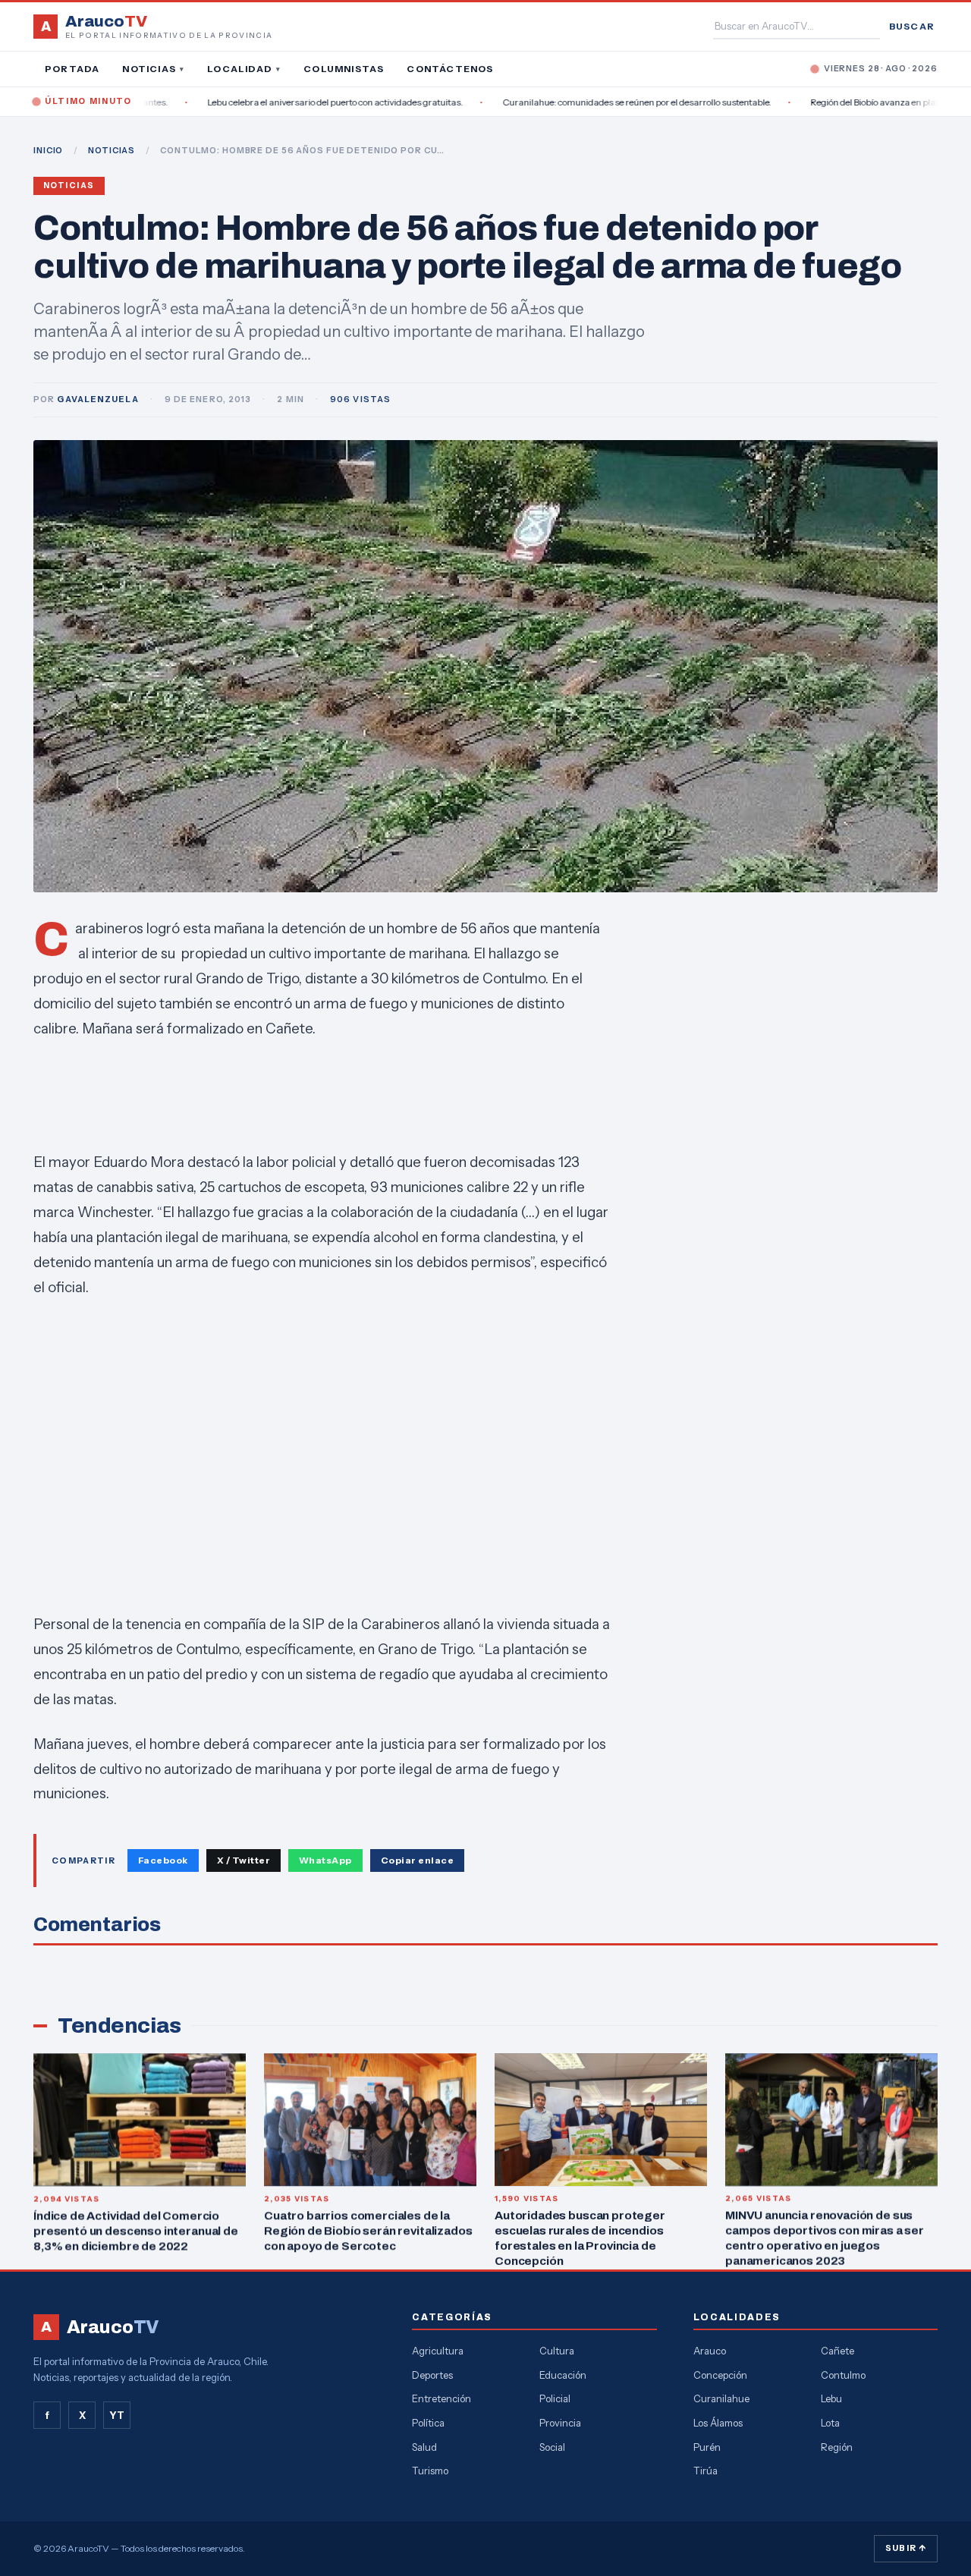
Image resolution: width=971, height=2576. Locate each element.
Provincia (560, 2423)
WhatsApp (325, 1860)
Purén (707, 2447)
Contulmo (843, 2375)
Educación (563, 2375)
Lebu (831, 2398)
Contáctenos (450, 69)
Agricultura (438, 2351)
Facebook (163, 1860)
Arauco (710, 2351)
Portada (72, 69)
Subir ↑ (906, 2548)
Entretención (442, 2398)
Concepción (720, 2375)
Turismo (430, 2471)
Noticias (153, 69)
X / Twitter (244, 1860)
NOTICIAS (112, 150)
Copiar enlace (417, 1860)
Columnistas (344, 69)
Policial (555, 2398)
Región (837, 2447)
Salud (424, 2447)
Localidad (244, 69)
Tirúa (705, 2471)
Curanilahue (721, 2398)
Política (428, 2423)
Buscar (912, 26)
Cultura (557, 2351)
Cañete (837, 2351)
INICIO (48, 150)
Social (552, 2447)
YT (117, 2415)
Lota (830, 2423)
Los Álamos (718, 2423)
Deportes (432, 2375)
